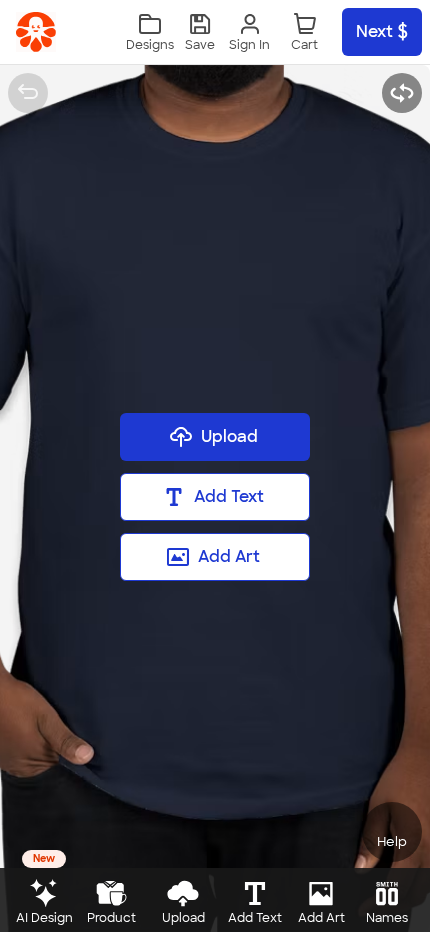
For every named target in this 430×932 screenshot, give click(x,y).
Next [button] (374, 31)
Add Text (229, 496)
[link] (36, 32)
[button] (200, 32)
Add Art (229, 556)
